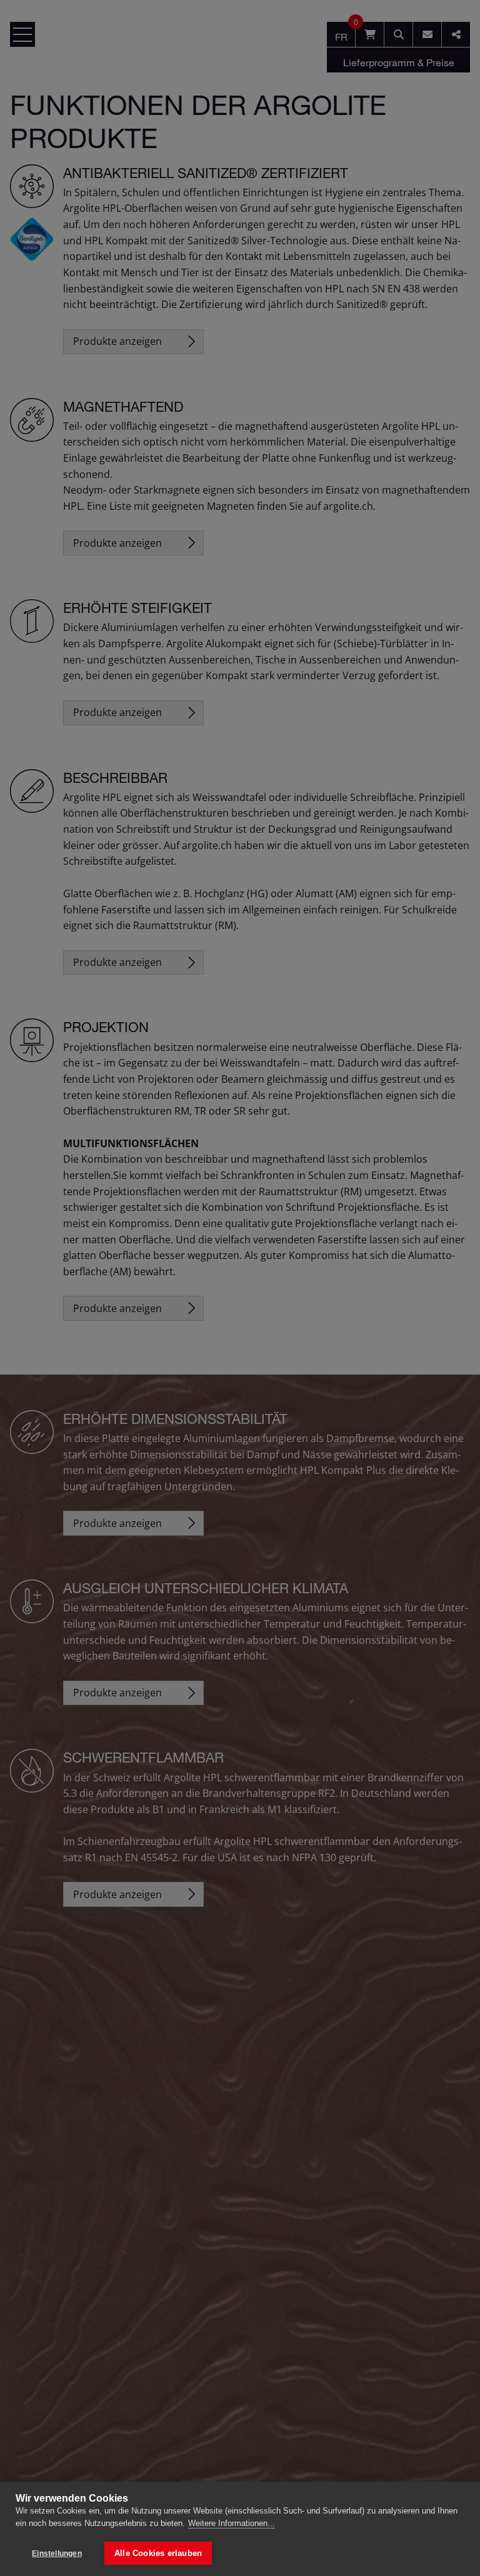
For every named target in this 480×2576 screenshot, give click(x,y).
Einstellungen (57, 2554)
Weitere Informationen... (232, 2523)
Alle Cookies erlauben (158, 2553)
